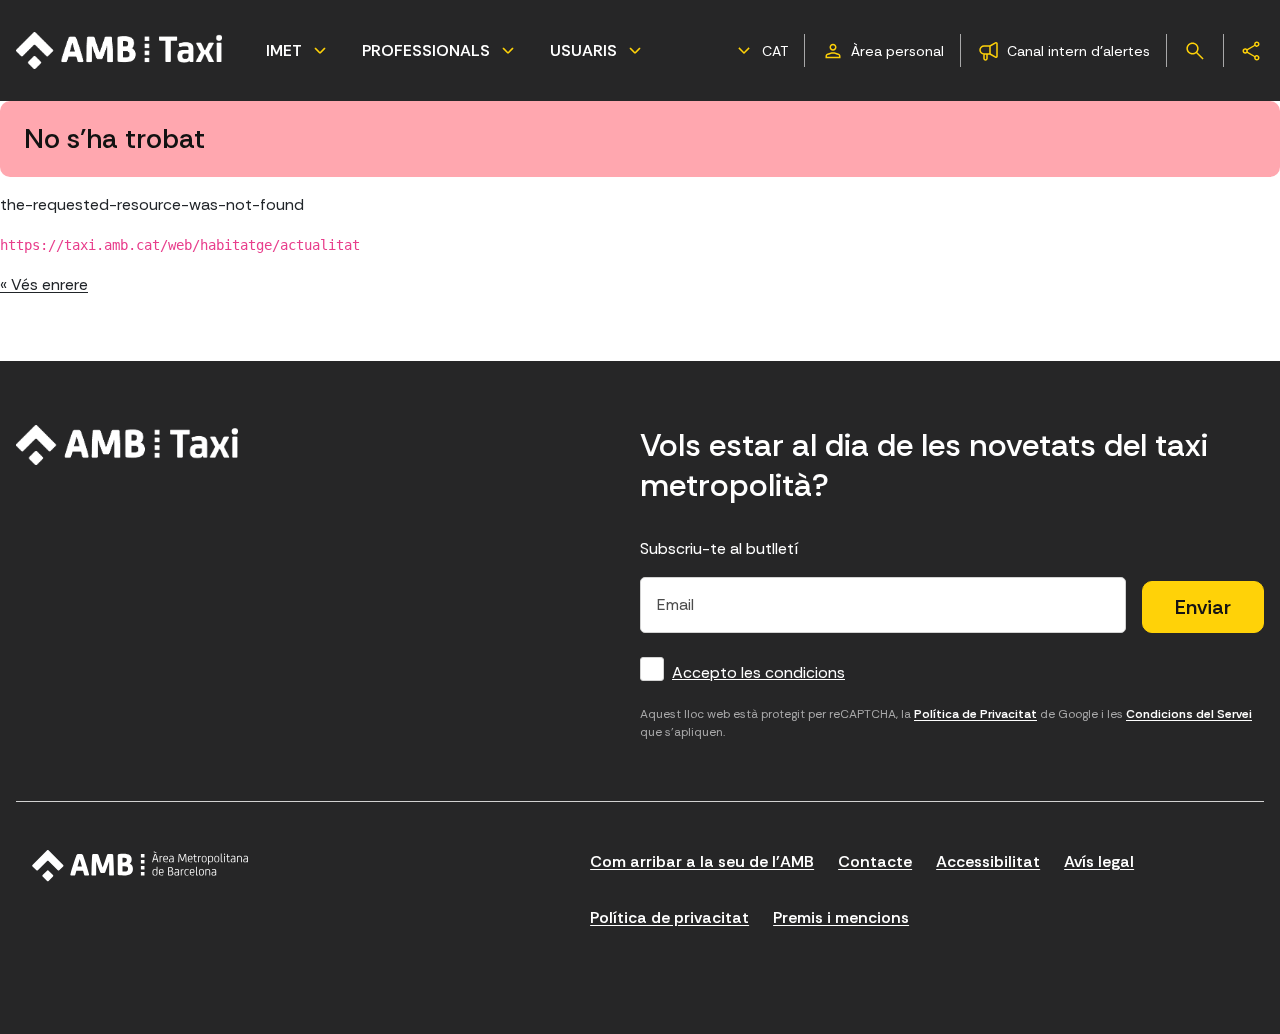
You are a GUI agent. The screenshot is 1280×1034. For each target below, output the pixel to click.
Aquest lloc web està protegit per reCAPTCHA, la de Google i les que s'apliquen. (946, 723)
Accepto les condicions (758, 672)
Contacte (875, 861)
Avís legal (1099, 861)
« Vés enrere (44, 284)
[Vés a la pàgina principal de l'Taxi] (120, 50)
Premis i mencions (841, 917)
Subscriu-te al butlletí (719, 548)
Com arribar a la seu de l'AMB (702, 861)
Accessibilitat (988, 861)
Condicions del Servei (1189, 714)
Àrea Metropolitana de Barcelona (140, 866)
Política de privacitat (669, 917)
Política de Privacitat (975, 714)
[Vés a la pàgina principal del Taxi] (127, 445)
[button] (760, 51)
